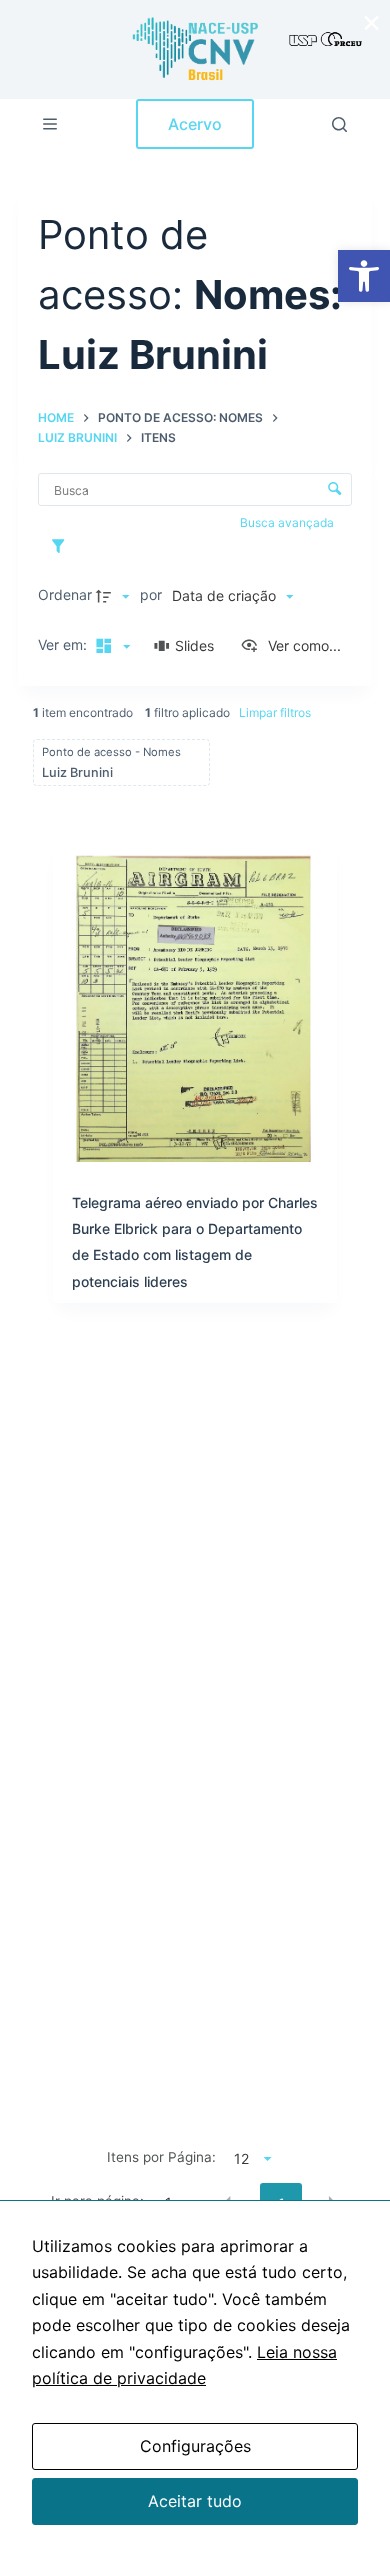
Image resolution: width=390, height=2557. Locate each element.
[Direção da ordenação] (115, 596)
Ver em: (64, 644)
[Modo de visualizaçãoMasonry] (110, 646)
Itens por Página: (161, 2157)
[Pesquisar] (339, 124)
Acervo (195, 124)
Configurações (195, 2446)
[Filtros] (63, 546)
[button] (364, 276)
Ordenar (65, 594)
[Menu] (50, 124)
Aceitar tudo (195, 2501)
